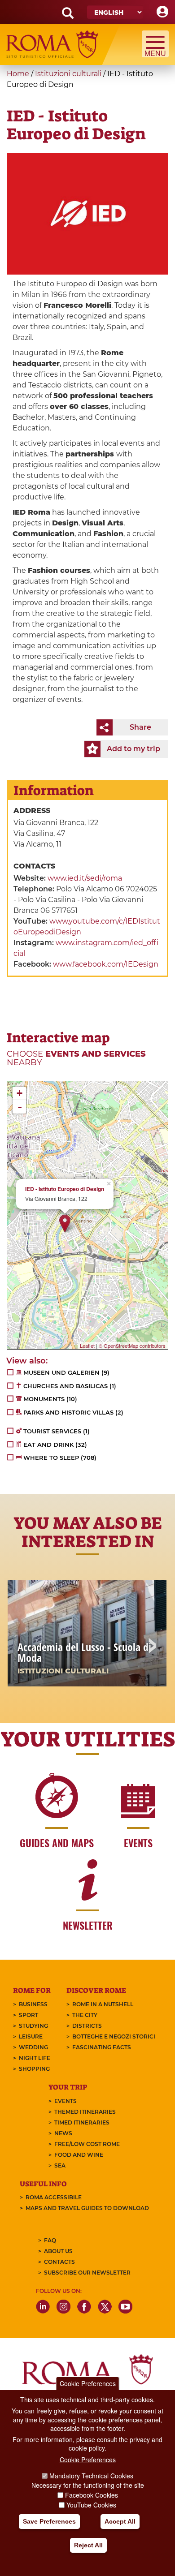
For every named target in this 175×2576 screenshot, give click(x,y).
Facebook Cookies (92, 2495)
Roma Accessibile (54, 2197)
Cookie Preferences (88, 2383)
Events (66, 2101)
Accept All (120, 2521)
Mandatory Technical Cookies (91, 2476)
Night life (35, 2058)
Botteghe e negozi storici (114, 2036)
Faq (50, 2240)
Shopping (34, 2069)
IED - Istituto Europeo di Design (65, 1189)
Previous (23, 1647)
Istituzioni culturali (68, 74)
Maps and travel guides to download (87, 2208)
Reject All (88, 2545)
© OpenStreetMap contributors (132, 1346)
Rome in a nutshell (103, 2004)
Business (33, 2004)
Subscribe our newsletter (87, 2273)
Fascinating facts (102, 2047)
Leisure (31, 2036)
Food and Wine (79, 2155)
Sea (60, 2165)
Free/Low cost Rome (87, 2144)
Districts (87, 2026)
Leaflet (87, 1346)
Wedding (33, 2047)
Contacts (59, 2262)
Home (18, 74)
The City (85, 2015)
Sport (28, 2015)
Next (152, 1647)
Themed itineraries (85, 2112)
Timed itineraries (82, 2122)
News (63, 2133)
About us (58, 2251)
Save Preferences (49, 2521)
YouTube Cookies (91, 2505)
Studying (33, 2026)
